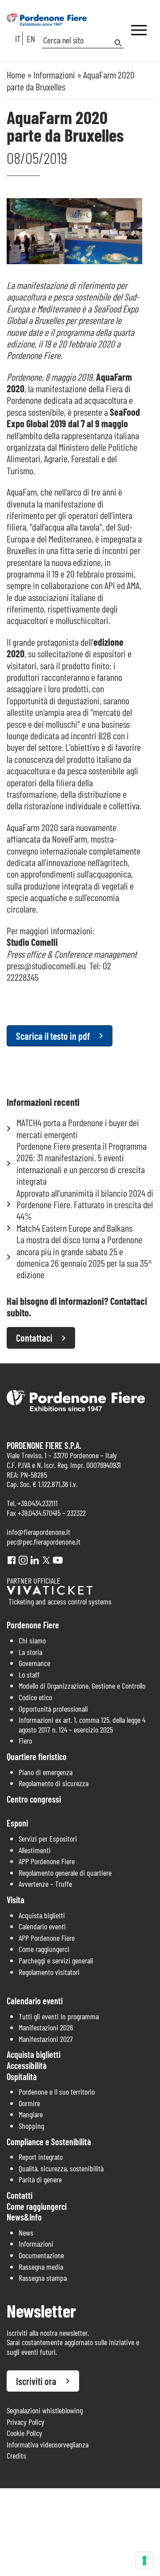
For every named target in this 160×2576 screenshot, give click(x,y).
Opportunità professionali (53, 1709)
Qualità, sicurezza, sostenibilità (61, 2168)
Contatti (20, 2195)
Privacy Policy (26, 2422)
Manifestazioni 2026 (46, 2027)
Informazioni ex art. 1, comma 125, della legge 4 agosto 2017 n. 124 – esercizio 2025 (82, 1725)
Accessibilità (27, 2065)
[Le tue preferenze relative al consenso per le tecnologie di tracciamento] (144, 2560)
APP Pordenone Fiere (47, 1861)
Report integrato (41, 2157)
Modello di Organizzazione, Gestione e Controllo (82, 1686)
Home (16, 74)
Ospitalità (22, 2076)
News (26, 2233)
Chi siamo (32, 1640)
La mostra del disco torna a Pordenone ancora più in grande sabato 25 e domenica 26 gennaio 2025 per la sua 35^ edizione (84, 1257)
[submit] (119, 43)
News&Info (24, 2217)
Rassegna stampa (43, 2278)
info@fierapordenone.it (38, 1532)
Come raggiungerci (44, 1949)
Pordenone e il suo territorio (57, 2092)
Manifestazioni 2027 (46, 2039)
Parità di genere (40, 2179)
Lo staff (29, 1674)
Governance (34, 1663)
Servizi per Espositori (48, 1838)
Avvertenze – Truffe (45, 1884)
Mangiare (31, 2114)
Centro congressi (34, 1799)
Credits (16, 2455)
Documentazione (41, 2255)
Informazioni (54, 74)
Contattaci (34, 1338)
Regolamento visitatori (49, 1972)
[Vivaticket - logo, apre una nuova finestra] (50, 1592)
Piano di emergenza (46, 1772)
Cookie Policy (24, 2433)
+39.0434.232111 (38, 1503)
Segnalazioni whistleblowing (45, 2410)
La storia (30, 1652)
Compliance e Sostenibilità (49, 2142)
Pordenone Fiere (33, 1625)
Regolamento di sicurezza (54, 1783)
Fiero (25, 1741)
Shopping (31, 2126)
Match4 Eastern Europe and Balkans (74, 1228)
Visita (16, 1900)
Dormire (29, 2103)
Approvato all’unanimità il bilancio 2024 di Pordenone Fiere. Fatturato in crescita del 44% (85, 1204)
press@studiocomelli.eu (46, 965)
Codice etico (35, 1697)
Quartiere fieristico (37, 1756)
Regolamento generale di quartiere (65, 1873)
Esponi (17, 1823)
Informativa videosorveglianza (48, 2444)
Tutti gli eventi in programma (59, 2016)
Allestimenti (35, 1850)
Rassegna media (41, 2267)
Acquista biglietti (42, 1915)
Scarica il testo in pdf (53, 1036)
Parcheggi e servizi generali (56, 1960)
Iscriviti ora (36, 2381)
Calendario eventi (42, 1926)
